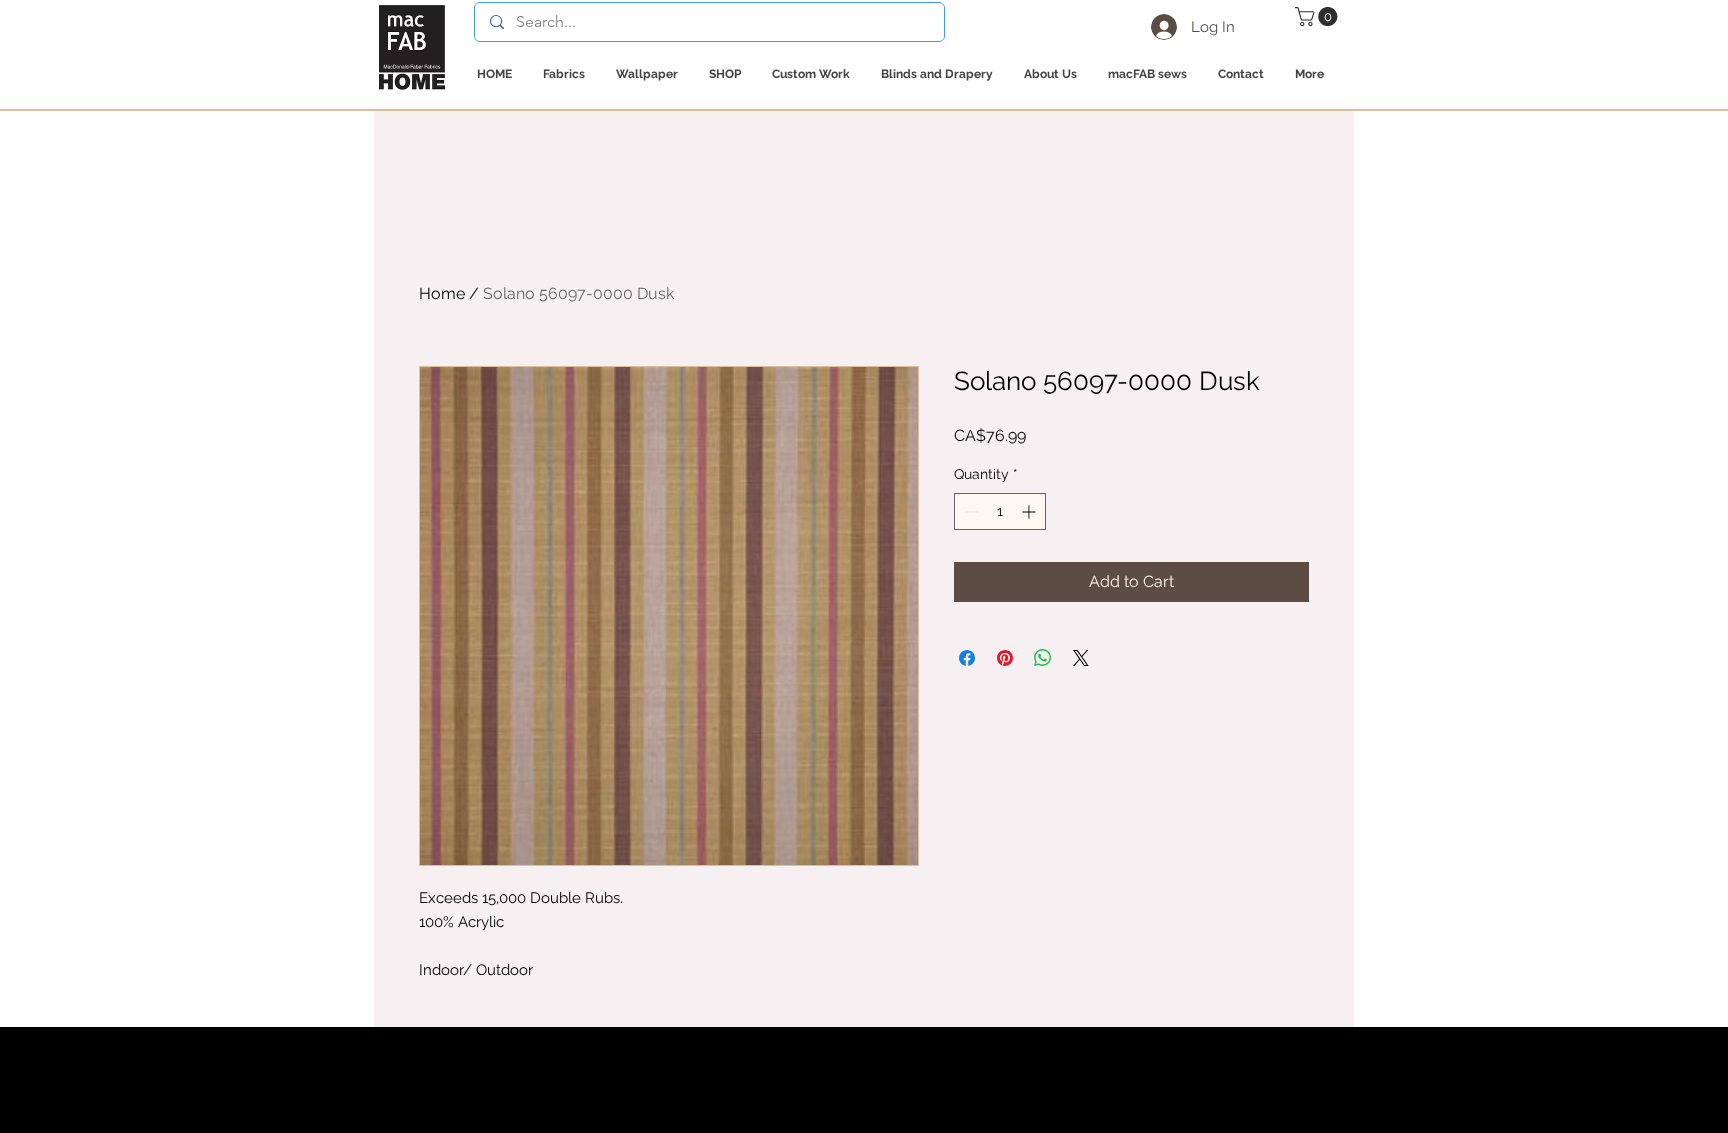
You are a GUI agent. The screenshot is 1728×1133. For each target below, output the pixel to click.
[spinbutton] (1000, 511)
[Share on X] (1081, 658)
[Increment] (1030, 511)
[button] (1318, 16)
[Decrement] (969, 511)
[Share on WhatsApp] (1043, 658)
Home (442, 293)
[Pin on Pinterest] (1005, 658)
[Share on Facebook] (967, 658)
